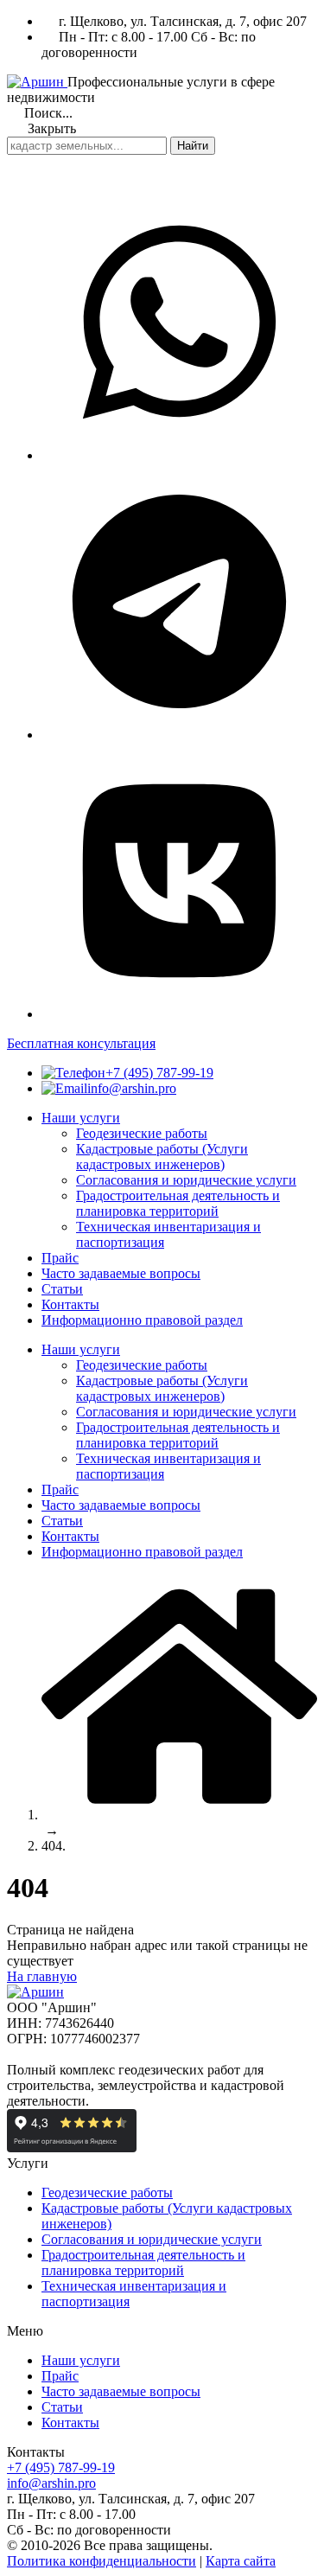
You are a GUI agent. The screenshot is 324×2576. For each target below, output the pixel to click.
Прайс (60, 2376)
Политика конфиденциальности (102, 2561)
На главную (42, 1976)
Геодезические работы (107, 2192)
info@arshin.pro (132, 1088)
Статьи (62, 2407)
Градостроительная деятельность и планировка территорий (143, 2263)
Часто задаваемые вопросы (121, 2391)
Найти (193, 146)
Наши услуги (81, 2360)
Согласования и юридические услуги (152, 2239)
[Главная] (179, 1815)
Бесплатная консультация (81, 1043)
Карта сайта (241, 2561)
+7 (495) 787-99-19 (159, 1073)
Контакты (70, 2423)
